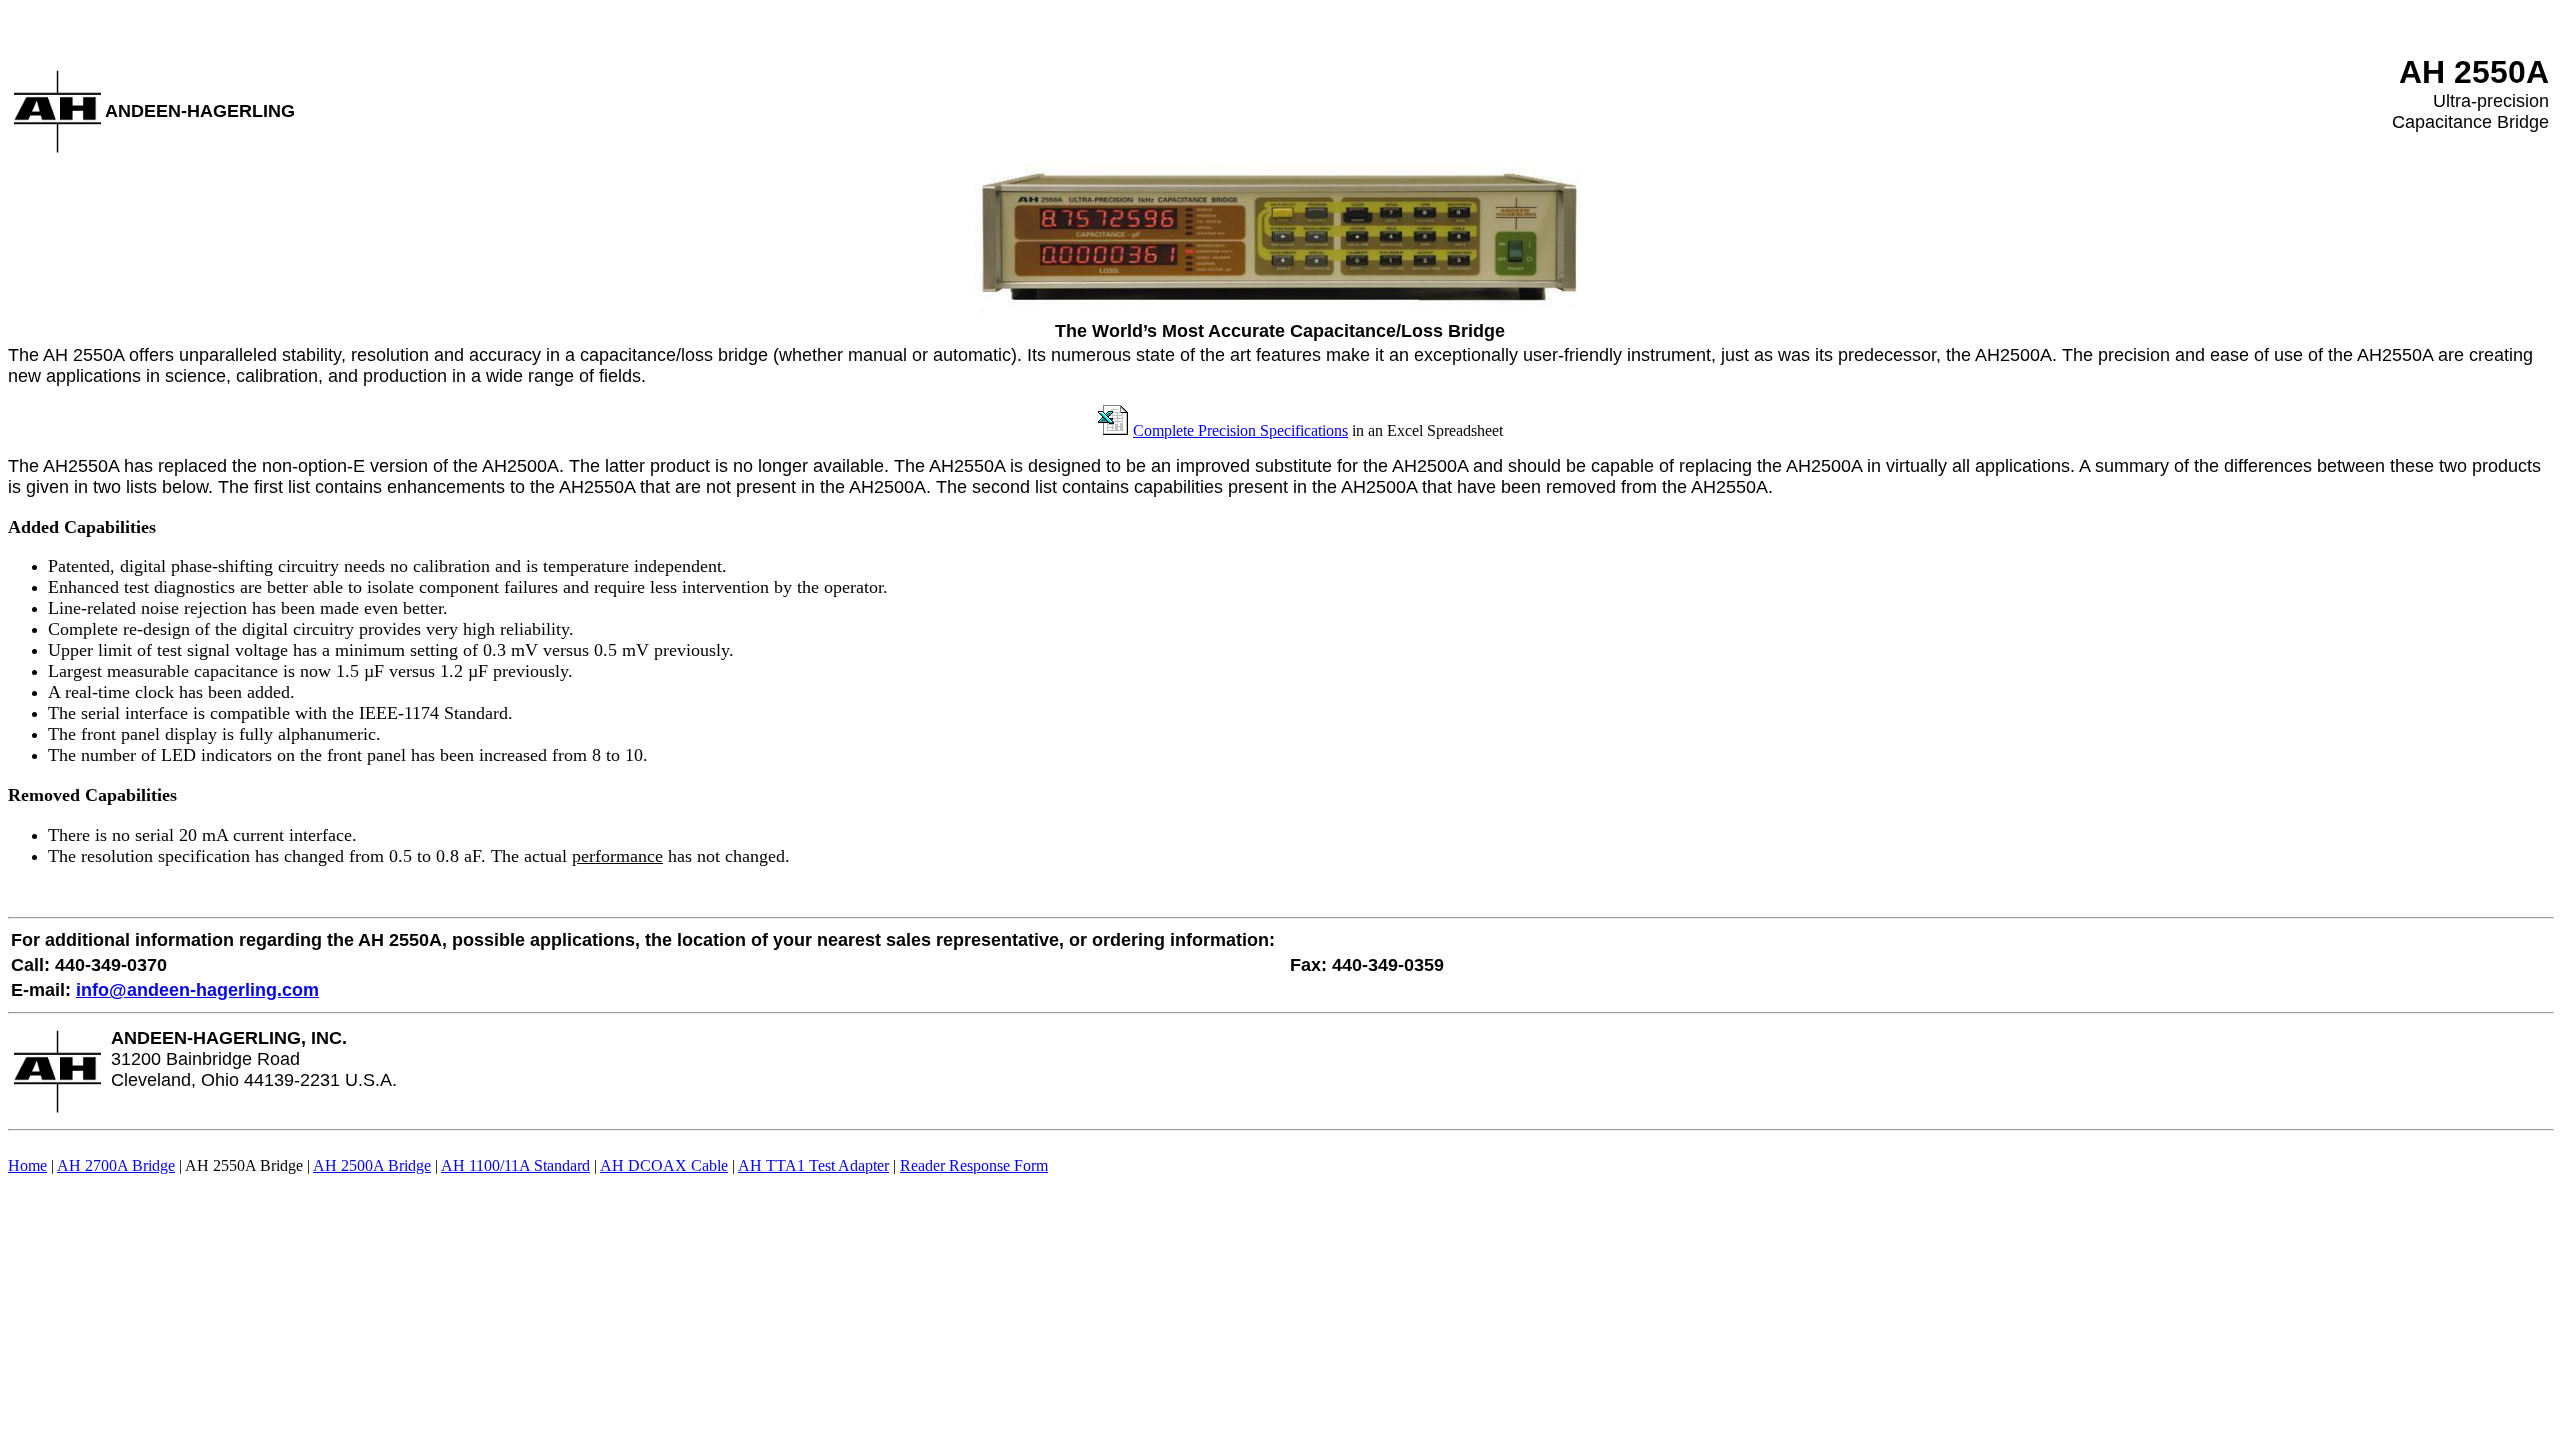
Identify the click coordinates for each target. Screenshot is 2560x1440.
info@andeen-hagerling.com (197, 990)
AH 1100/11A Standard (515, 1165)
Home (27, 1165)
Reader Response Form (974, 1165)
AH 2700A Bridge (116, 1165)
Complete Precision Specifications (1240, 430)
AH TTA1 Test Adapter (813, 1165)
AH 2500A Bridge (372, 1165)
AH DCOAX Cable (664, 1165)
